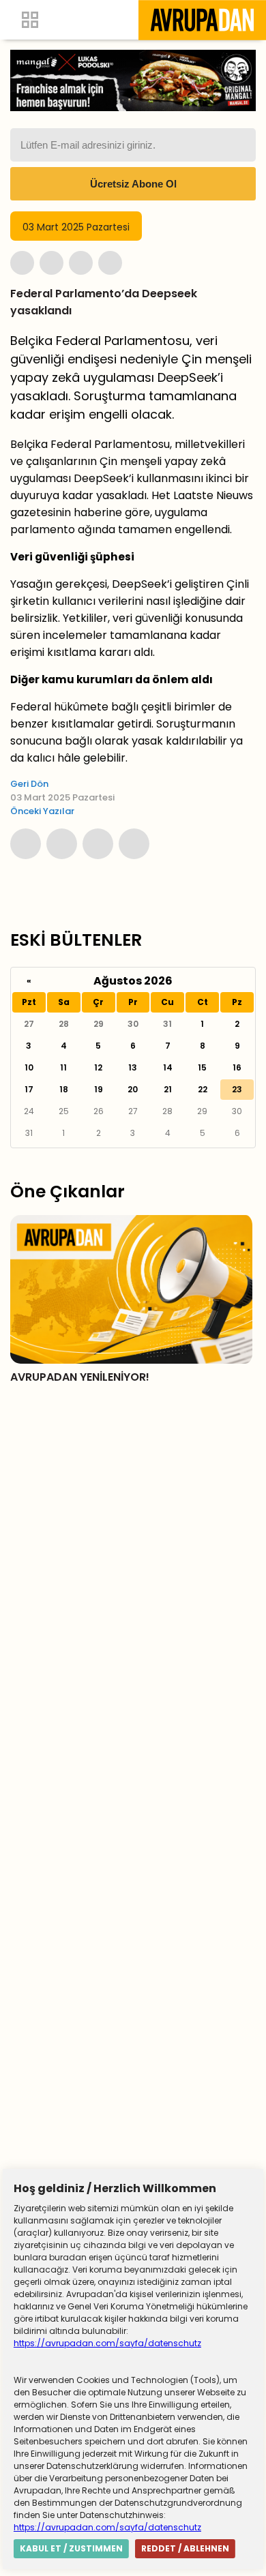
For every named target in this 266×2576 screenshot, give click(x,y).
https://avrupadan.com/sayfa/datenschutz (107, 2343)
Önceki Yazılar (42, 811)
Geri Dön (29, 784)
